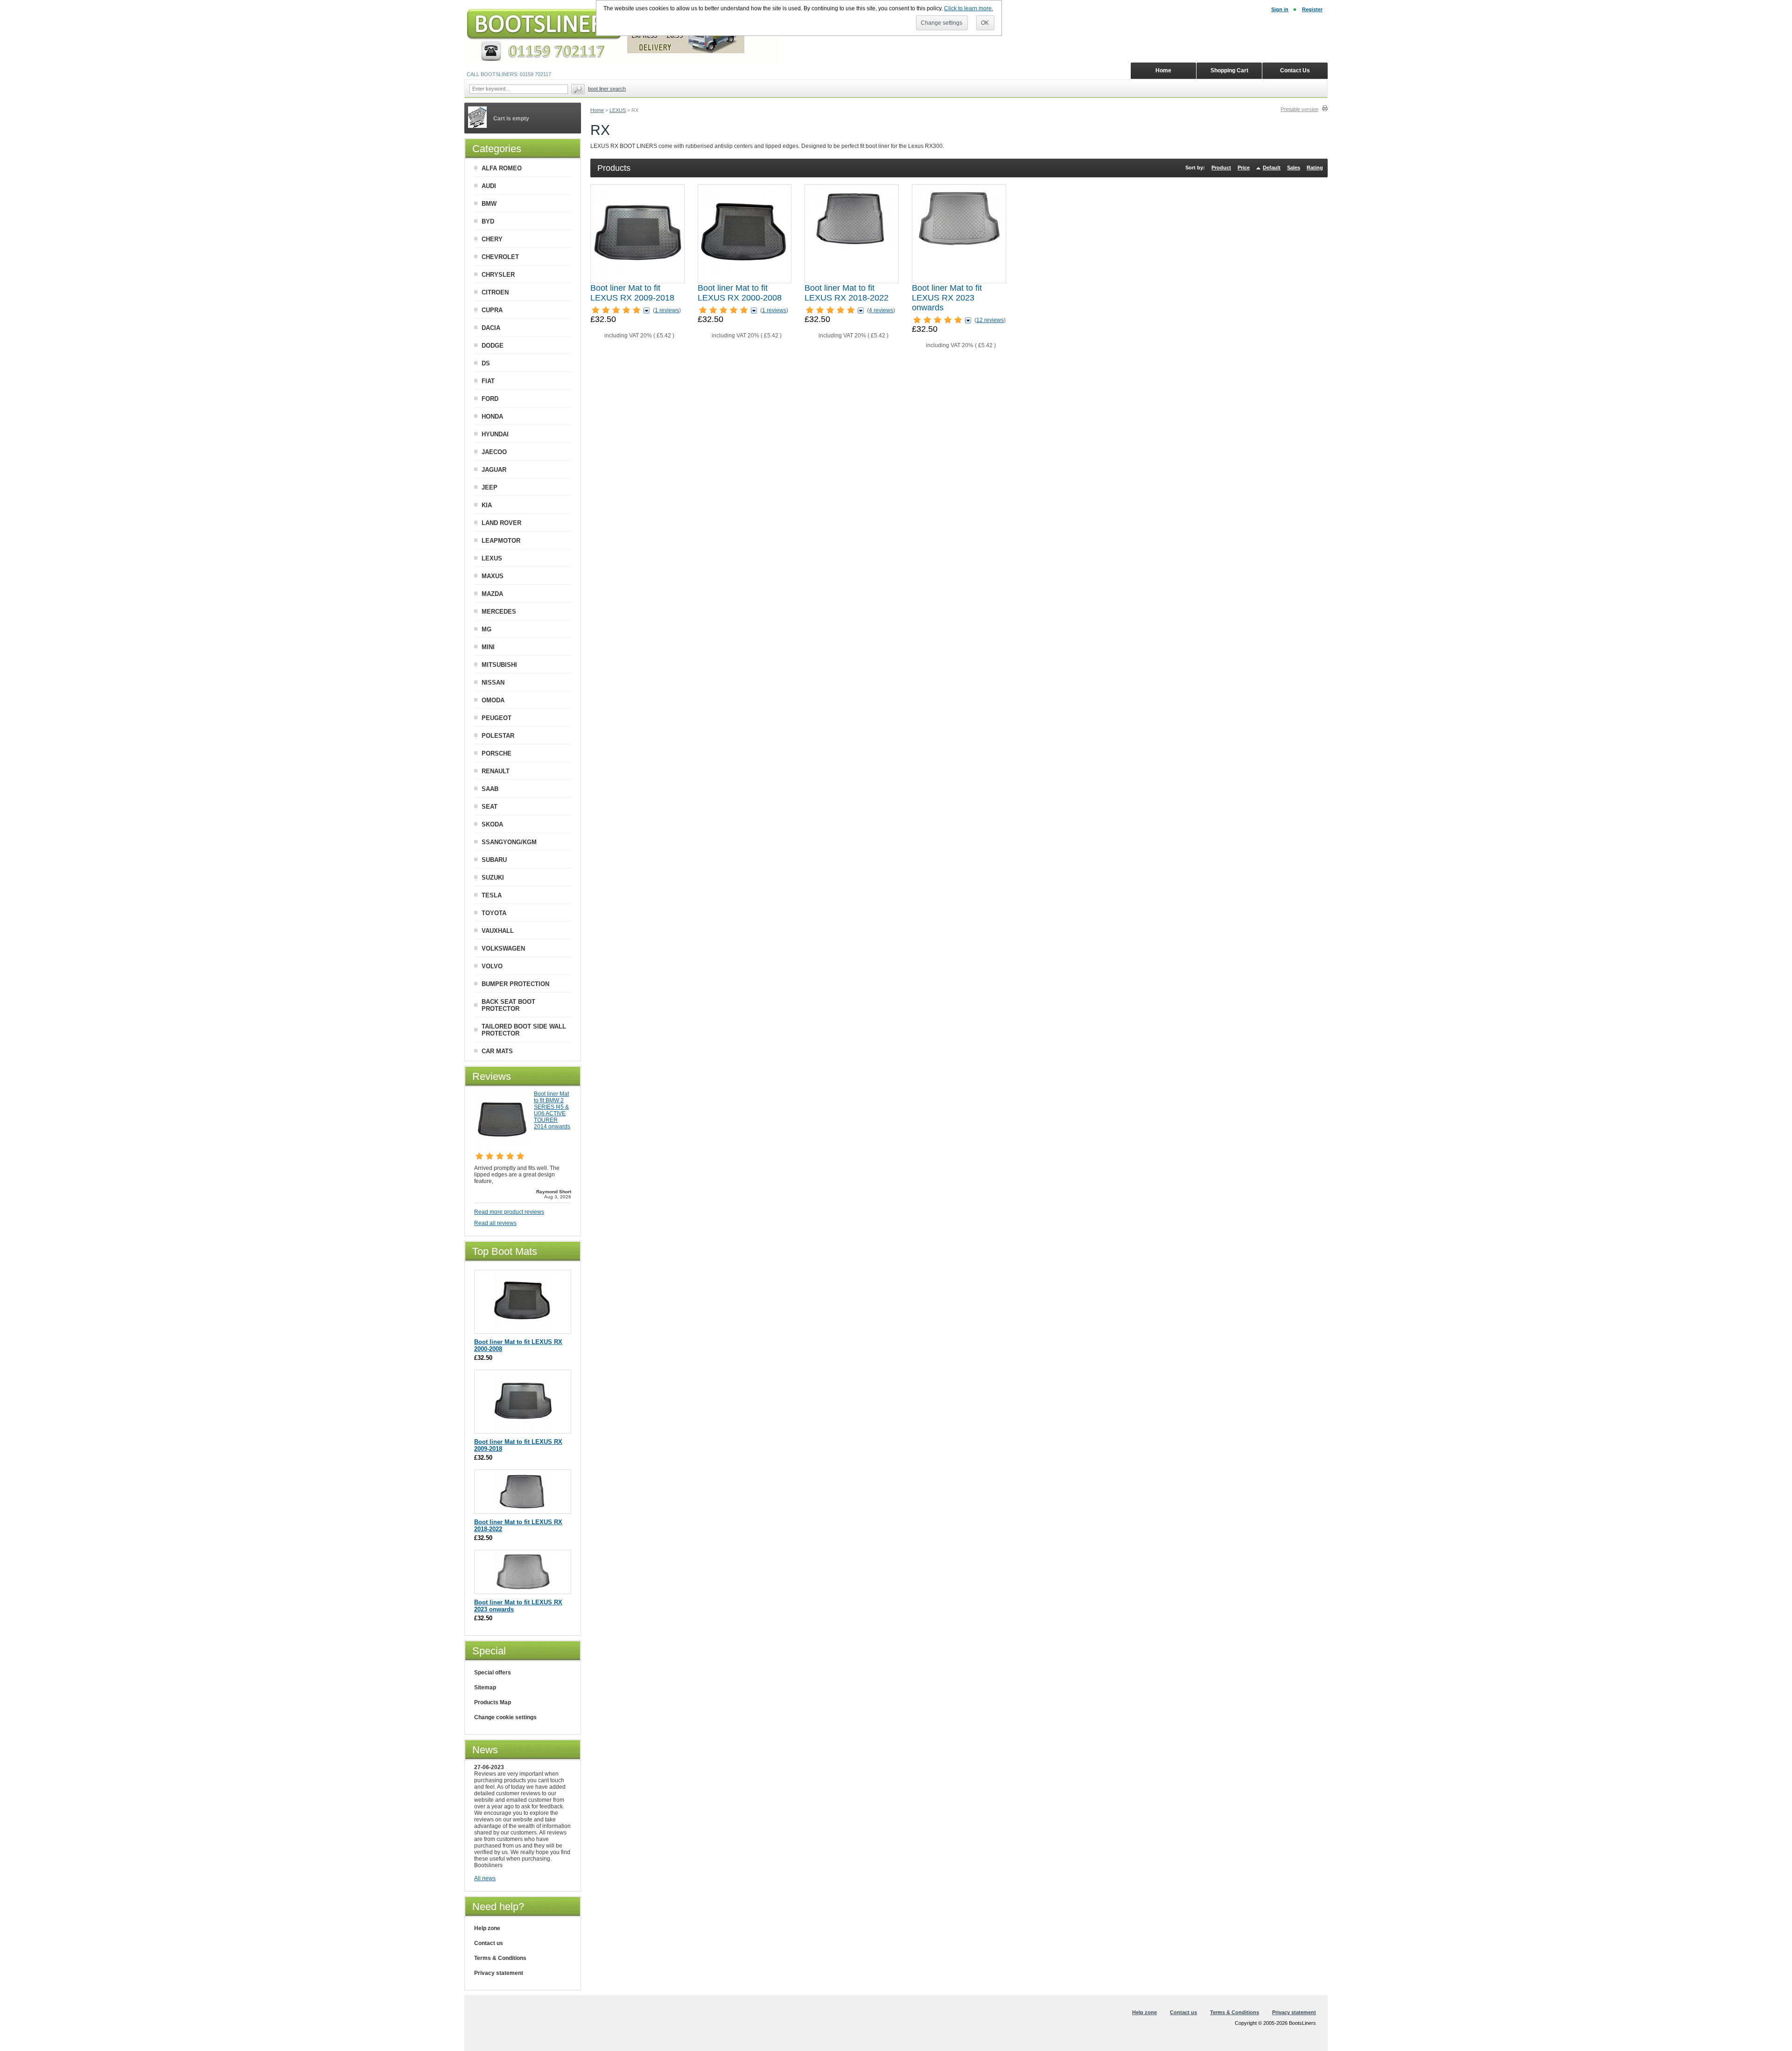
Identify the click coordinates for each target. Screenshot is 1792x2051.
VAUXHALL (498, 931)
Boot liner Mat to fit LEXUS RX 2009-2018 (632, 293)
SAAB (490, 789)
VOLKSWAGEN (503, 948)
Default (1272, 168)
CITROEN (495, 292)
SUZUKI (493, 878)
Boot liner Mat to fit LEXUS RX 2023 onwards (947, 298)
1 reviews (667, 310)
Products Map (493, 1702)
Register (1312, 9)
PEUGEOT (497, 718)
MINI (488, 647)
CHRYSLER (498, 275)
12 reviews (990, 320)
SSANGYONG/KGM (509, 842)
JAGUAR (494, 470)
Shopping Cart (1229, 70)
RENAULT (496, 771)
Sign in (1280, 9)
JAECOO (494, 452)
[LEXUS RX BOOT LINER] (852, 234)
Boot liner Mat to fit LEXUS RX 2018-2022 (847, 293)
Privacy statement (499, 1973)
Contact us (489, 1943)
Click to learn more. (969, 8)
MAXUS (493, 576)
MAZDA (492, 594)
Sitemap (485, 1687)
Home (597, 110)
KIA (487, 505)
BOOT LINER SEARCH (607, 89)
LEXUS (618, 110)
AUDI (489, 186)
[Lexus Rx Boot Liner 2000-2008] (745, 234)
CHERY (492, 239)
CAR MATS (497, 1051)
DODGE (493, 346)
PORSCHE (497, 753)
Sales (1294, 168)
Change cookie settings (505, 1717)
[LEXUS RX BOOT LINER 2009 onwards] (637, 234)
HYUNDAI (495, 434)
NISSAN (493, 682)
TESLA (492, 895)
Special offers (493, 1673)
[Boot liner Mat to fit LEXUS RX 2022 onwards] (959, 234)
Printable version (1299, 109)
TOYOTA (494, 913)
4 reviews (881, 310)
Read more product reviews (509, 1212)
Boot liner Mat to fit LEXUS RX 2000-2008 (740, 293)
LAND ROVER (501, 523)
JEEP (490, 487)
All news (485, 1878)
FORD (490, 399)
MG (486, 629)
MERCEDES (499, 612)
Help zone (487, 1928)
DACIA (491, 328)
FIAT (488, 381)
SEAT (490, 807)
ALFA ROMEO (502, 168)
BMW (489, 204)
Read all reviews (495, 1223)
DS (486, 363)
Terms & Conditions (500, 1958)
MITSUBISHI (499, 665)
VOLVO (492, 966)
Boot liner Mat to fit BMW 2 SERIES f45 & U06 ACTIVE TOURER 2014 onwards (552, 1110)
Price (1244, 168)
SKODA (492, 824)
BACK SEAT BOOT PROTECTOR (508, 1005)
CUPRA (492, 310)
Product (1221, 168)
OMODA (493, 700)
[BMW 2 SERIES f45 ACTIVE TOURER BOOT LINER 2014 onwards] (502, 1145)
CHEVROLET (500, 257)
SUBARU (494, 860)
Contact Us (1295, 70)
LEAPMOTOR (501, 541)
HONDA (492, 416)
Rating (1315, 168)
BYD (488, 221)
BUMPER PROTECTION (515, 984)
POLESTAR (498, 736)
